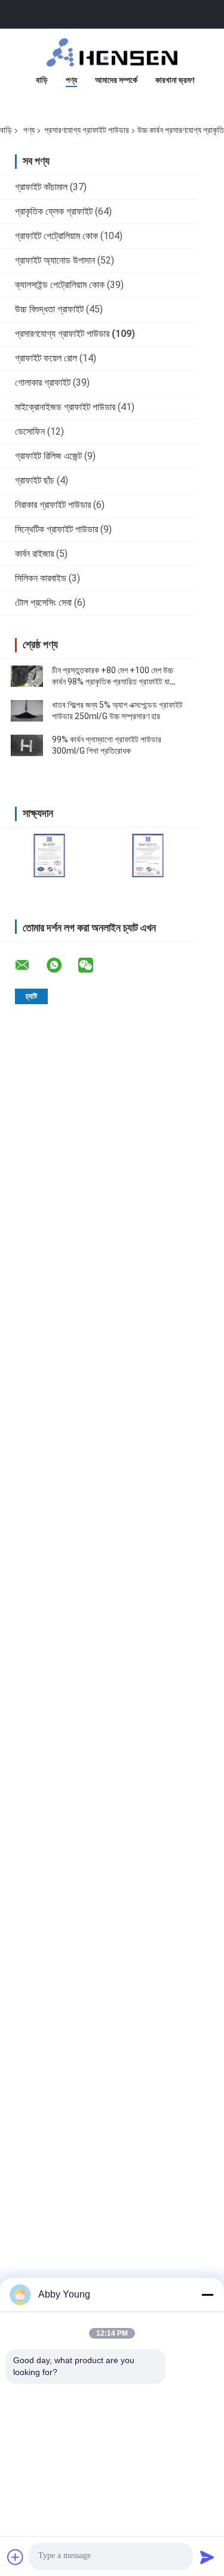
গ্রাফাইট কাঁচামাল (41, 187)
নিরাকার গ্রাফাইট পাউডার (53, 505)
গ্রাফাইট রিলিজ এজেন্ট (48, 456)
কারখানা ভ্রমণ (175, 80)
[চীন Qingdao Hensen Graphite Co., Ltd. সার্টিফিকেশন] (49, 855)
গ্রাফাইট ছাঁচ (35, 480)
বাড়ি (42, 80)
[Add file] (16, 2557)
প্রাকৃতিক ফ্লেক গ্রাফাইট (54, 211)
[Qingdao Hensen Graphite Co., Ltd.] (112, 52)
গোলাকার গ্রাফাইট (43, 383)
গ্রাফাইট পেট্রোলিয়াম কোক (56, 236)
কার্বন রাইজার (34, 554)
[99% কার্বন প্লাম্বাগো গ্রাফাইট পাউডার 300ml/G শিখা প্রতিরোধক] (27, 745)
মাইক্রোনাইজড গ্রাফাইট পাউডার (65, 407)
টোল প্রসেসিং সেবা (43, 603)
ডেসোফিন (30, 431)
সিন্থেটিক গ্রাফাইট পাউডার (56, 529)
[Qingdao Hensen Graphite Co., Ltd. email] (30, 965)
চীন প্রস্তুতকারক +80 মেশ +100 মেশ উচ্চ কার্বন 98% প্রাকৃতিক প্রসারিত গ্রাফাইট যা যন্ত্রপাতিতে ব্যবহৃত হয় (113, 682)
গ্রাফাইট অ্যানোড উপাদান (55, 260)
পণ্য (71, 80)
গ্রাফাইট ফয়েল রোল (46, 358)
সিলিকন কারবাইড (41, 578)
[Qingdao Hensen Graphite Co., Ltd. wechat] (93, 965)
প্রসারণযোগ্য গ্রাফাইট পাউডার (87, 130)
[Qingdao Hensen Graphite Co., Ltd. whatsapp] (62, 965)
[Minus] (207, 2295)
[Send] (207, 2557)
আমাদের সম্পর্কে (116, 80)
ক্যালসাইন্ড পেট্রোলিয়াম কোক (60, 285)
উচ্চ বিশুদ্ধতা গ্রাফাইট (49, 309)
